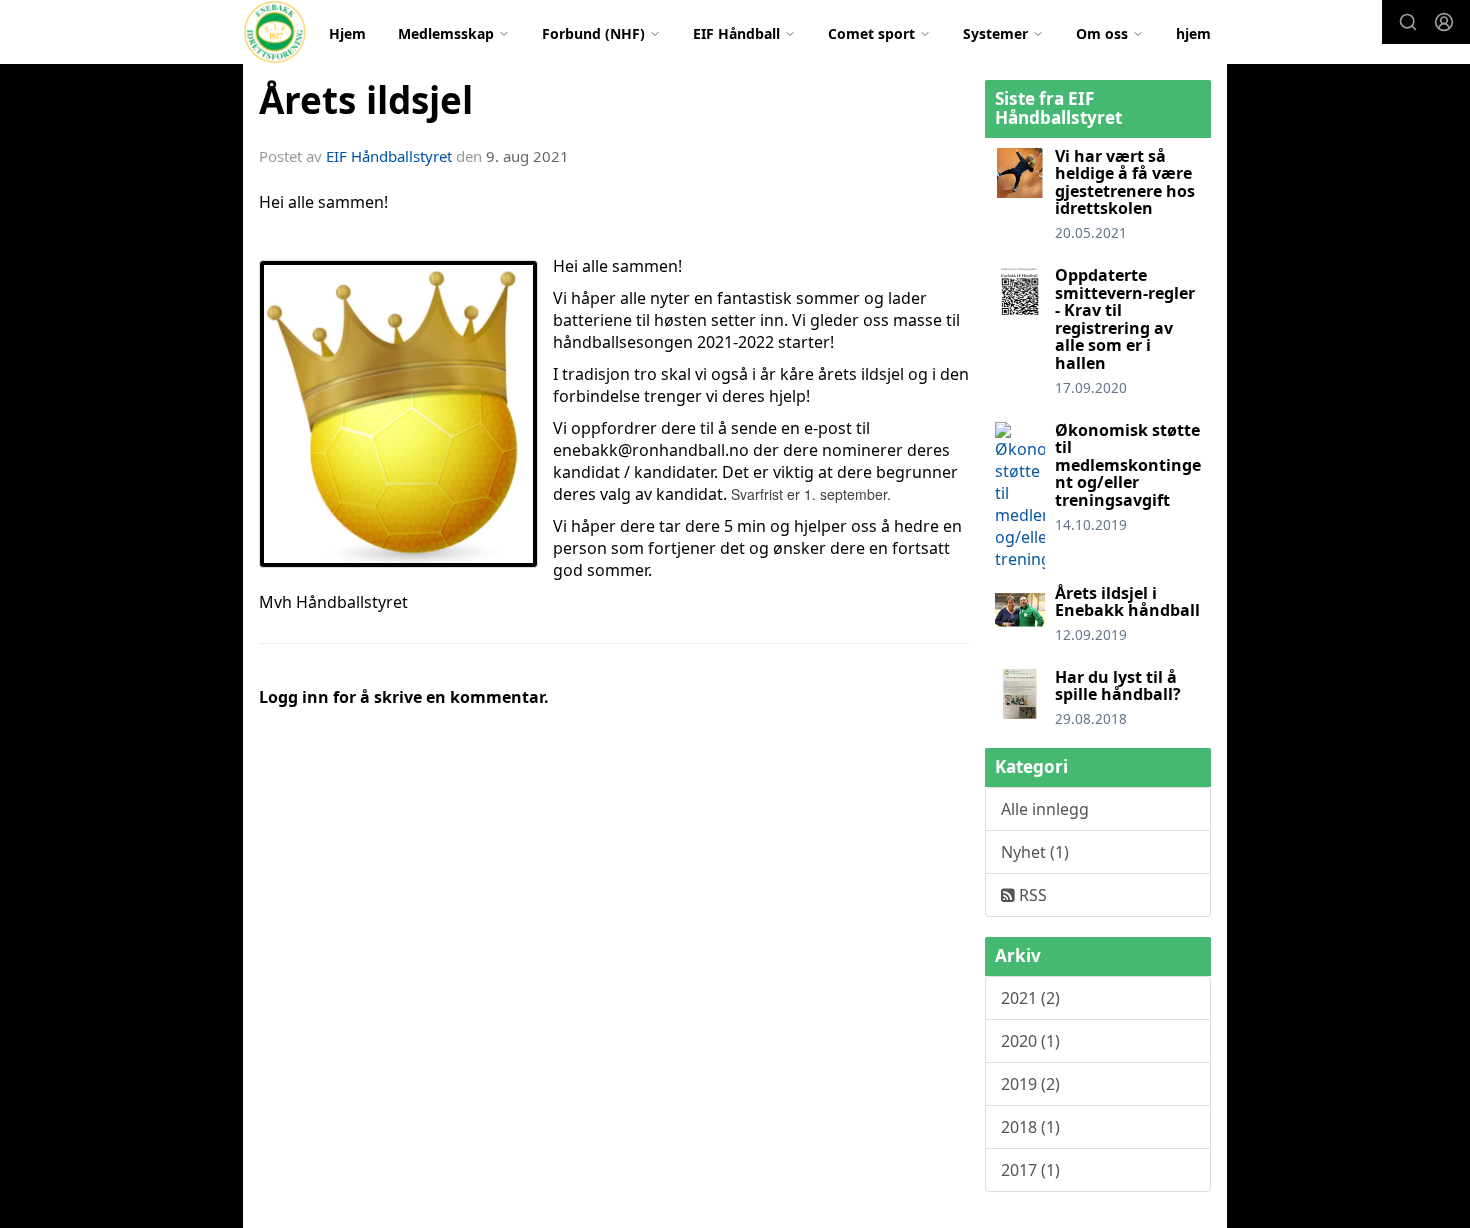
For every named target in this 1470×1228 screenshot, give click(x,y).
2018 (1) (1030, 1127)
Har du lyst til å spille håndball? (1118, 686)
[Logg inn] (1444, 22)
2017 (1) (1030, 1170)
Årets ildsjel (366, 100)
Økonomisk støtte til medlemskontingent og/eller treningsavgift (1128, 465)
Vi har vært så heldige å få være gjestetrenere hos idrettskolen (1125, 182)
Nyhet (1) (1035, 852)
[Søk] (1408, 22)
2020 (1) (1030, 1041)
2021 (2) (1030, 998)
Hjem (347, 33)
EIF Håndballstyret (389, 156)
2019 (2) (1030, 1084)
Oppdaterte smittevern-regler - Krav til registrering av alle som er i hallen (1125, 319)
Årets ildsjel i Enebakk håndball (1127, 602)
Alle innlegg (1045, 809)
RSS (1031, 895)
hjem (1193, 33)
